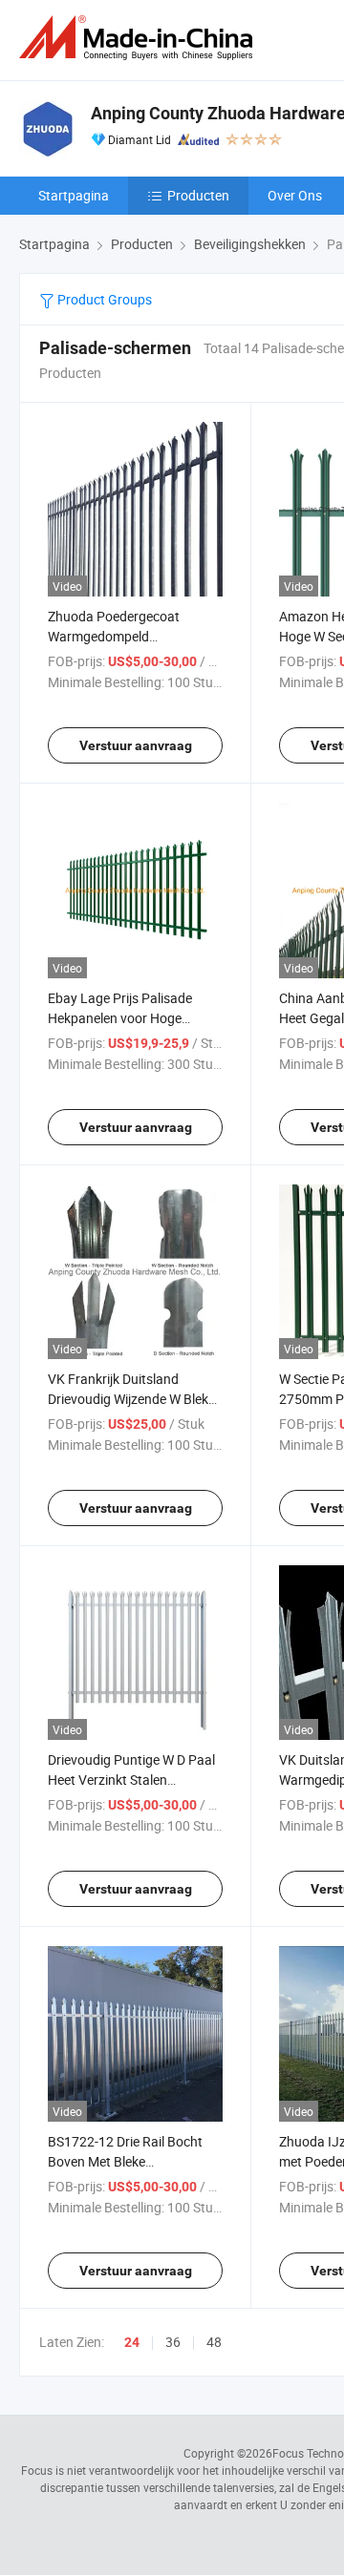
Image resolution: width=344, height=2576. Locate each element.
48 (214, 2342)
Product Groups (103, 299)
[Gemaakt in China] (140, 38)
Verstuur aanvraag (136, 745)
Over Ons (295, 195)
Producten (198, 195)
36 (173, 2342)
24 (132, 2342)
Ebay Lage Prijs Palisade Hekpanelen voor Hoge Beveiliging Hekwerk (120, 1018)
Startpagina (74, 195)
